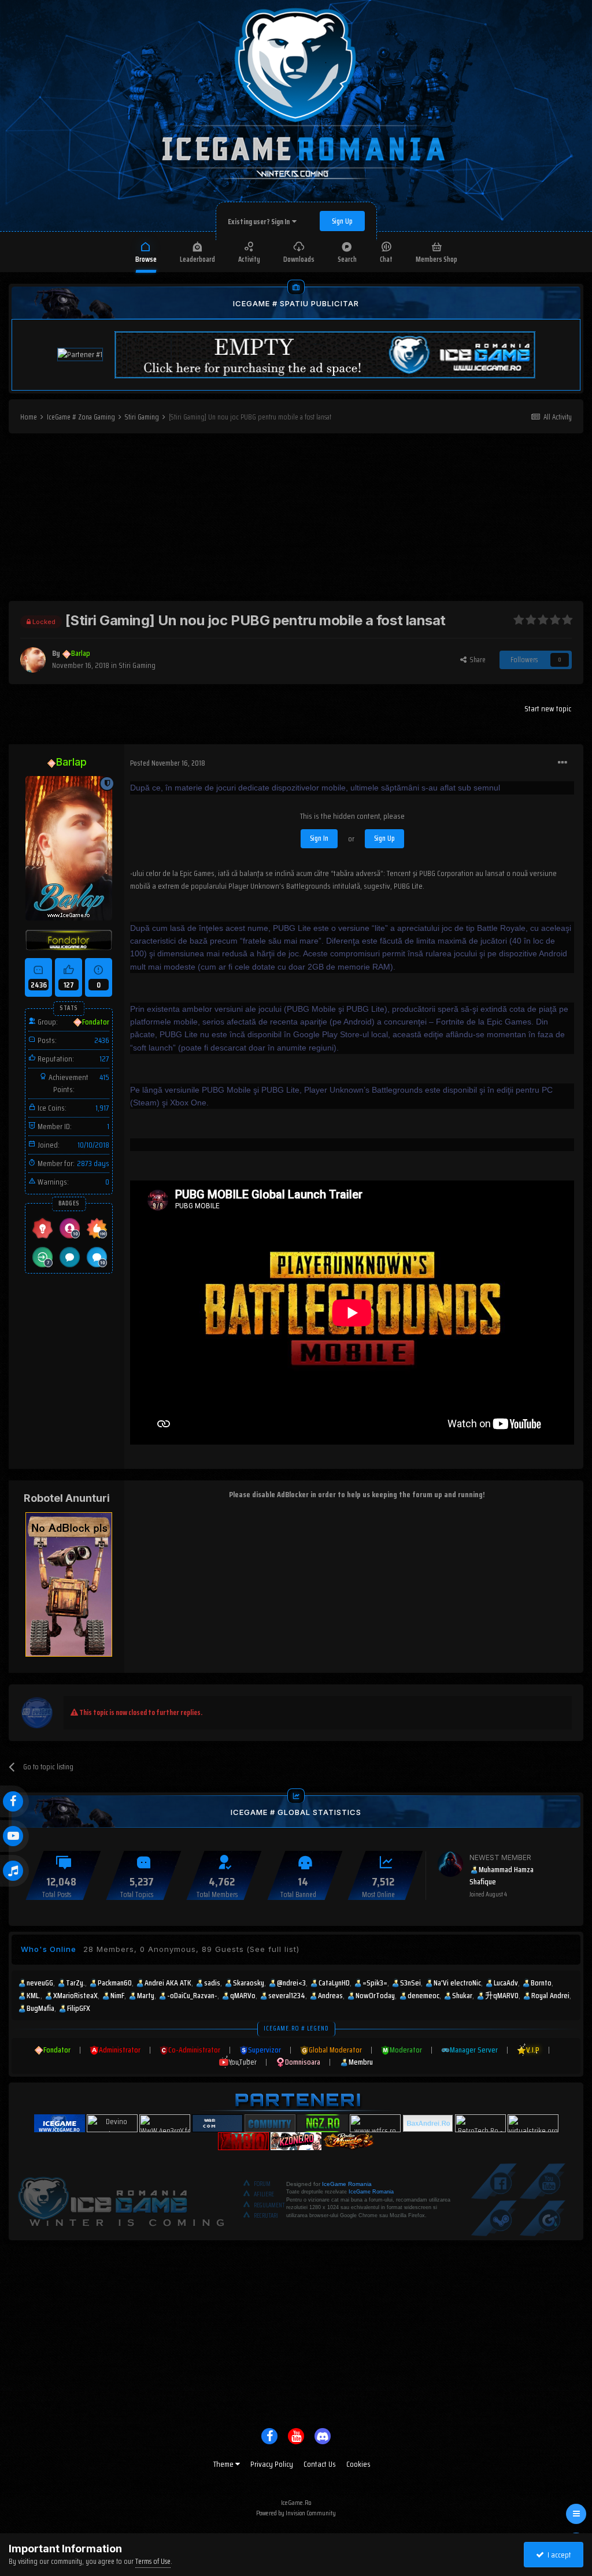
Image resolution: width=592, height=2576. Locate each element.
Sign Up (342, 221)
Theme (224, 2464)
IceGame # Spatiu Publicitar (296, 303)
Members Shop (436, 259)
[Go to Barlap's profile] (33, 660)
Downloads (299, 259)
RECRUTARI (266, 2216)
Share (476, 660)
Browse (146, 259)
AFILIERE (264, 2194)
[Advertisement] (296, 520)
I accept (558, 2555)
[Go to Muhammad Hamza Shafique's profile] (450, 1864)
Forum (262, 2184)
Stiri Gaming (137, 665)
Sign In (319, 838)
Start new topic (548, 708)
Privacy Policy (272, 2464)
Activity (249, 259)
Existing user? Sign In (260, 222)
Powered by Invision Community (296, 2513)
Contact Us (320, 2464)
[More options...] (563, 763)
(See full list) (273, 1949)
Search (347, 259)
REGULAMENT (269, 2205)
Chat (386, 259)
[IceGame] (121, 2199)
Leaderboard (197, 259)
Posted (168, 763)
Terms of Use (153, 2561)
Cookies (358, 2464)
